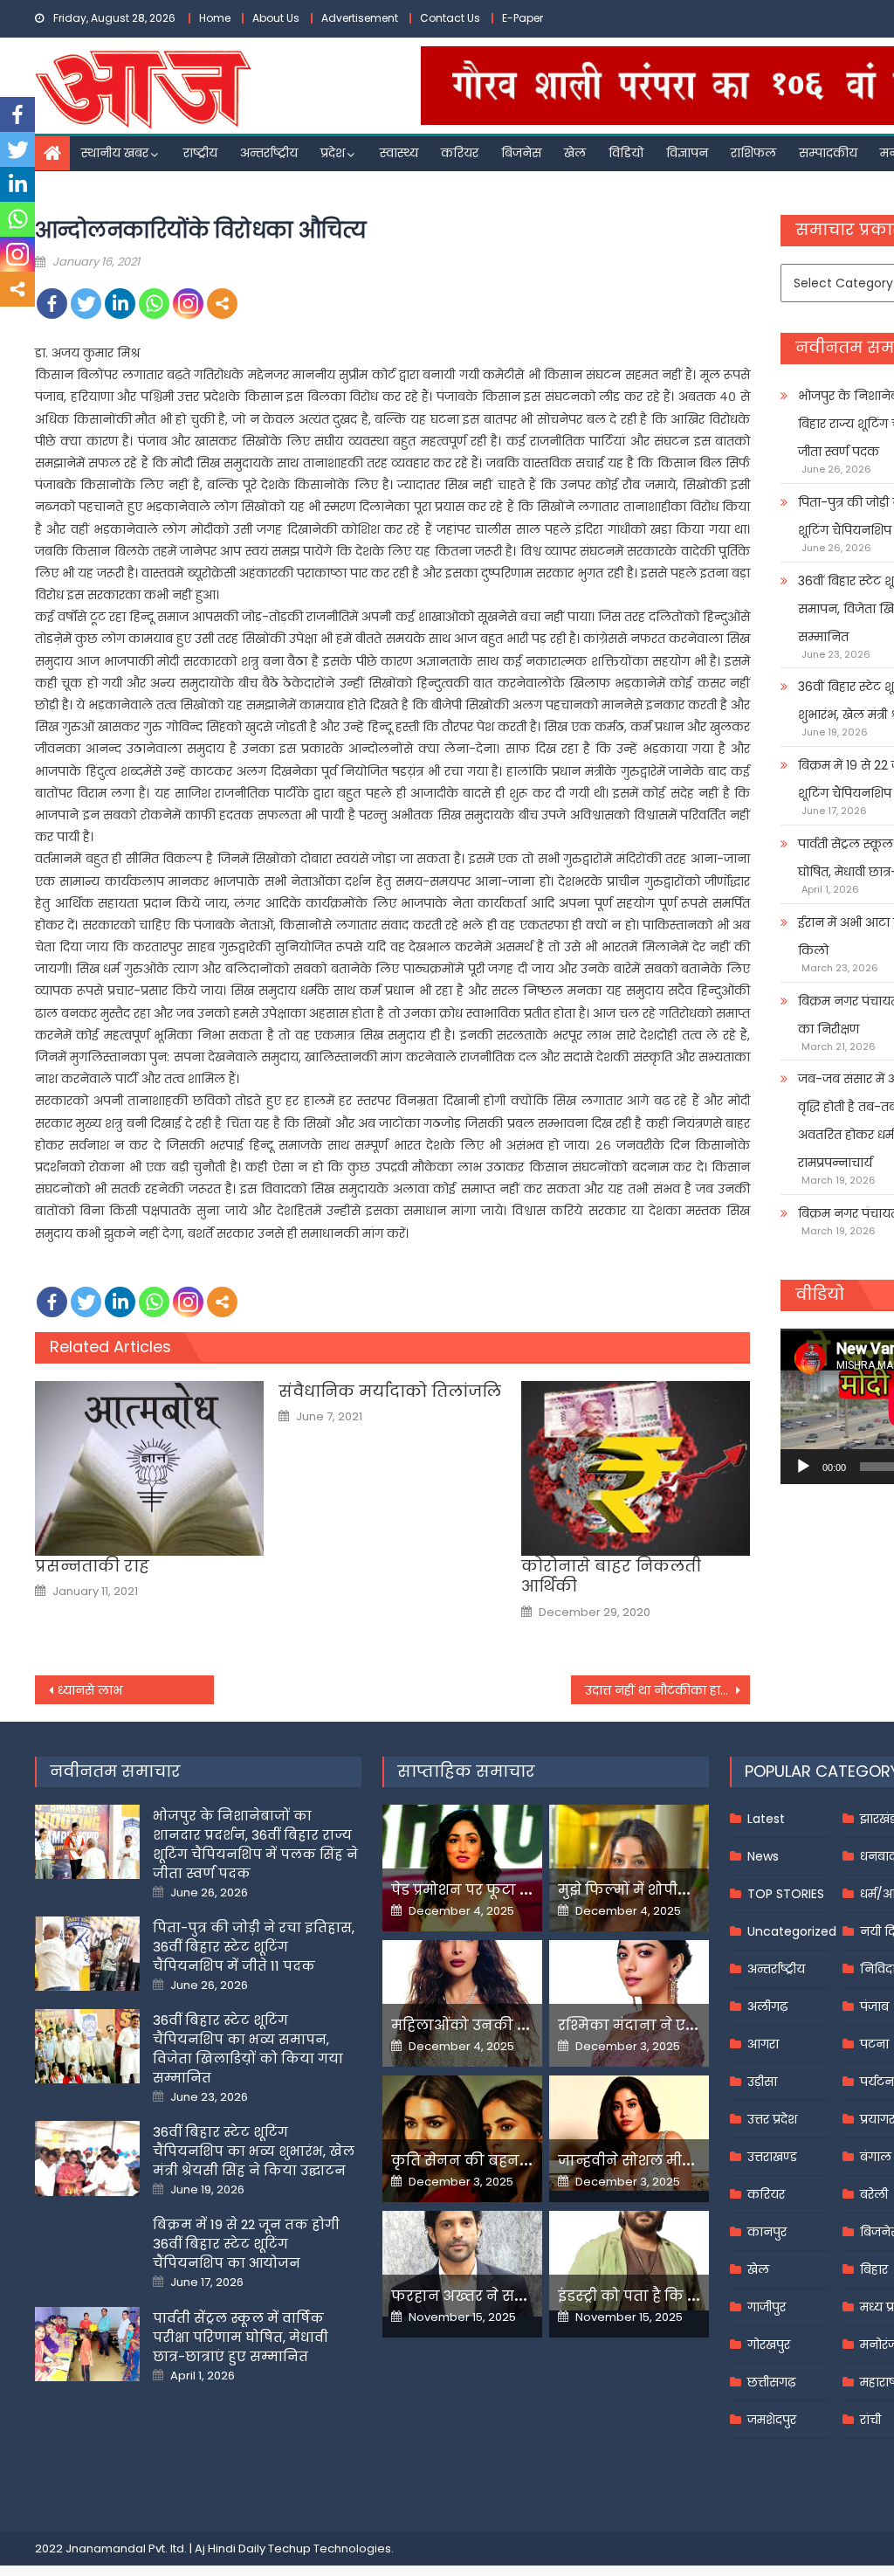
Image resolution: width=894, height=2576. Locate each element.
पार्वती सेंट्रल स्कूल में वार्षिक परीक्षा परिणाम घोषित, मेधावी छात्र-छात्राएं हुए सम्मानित (241, 2337)
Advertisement (360, 18)
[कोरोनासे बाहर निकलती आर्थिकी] (636, 1468)
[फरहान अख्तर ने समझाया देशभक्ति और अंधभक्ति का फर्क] (462, 2264)
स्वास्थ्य (399, 153)
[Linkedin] (120, 304)
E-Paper (523, 18)
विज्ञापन (687, 153)
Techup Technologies (330, 2548)
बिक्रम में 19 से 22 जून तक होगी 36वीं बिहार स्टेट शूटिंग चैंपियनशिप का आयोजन (246, 2244)
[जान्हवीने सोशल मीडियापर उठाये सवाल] (629, 2134)
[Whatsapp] (154, 304)
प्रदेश (333, 153)
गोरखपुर (769, 2345)
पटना (874, 2044)
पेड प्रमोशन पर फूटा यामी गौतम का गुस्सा (524, 1890)
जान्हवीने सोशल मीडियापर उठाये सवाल (685, 2161)
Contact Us (450, 18)
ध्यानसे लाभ (90, 1690)
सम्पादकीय (828, 153)
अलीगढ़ (767, 2006)
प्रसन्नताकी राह (92, 1566)
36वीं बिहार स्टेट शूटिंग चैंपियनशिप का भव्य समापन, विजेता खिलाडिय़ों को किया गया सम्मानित (248, 2049)
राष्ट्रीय (200, 153)
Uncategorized (792, 1931)
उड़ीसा (762, 2082)
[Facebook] (52, 304)
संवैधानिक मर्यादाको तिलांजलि (390, 1391)
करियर (460, 153)
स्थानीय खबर (115, 153)
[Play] (803, 1467)
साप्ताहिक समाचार (466, 1771)
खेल (575, 153)
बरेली (874, 2194)
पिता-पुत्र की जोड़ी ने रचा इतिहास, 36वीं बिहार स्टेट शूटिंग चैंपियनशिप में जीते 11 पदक (254, 1947)
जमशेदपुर (772, 2420)
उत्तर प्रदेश (772, 2119)
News (763, 1856)
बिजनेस (521, 153)
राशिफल (753, 153)
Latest (766, 1819)
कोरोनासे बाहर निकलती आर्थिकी (611, 1576)
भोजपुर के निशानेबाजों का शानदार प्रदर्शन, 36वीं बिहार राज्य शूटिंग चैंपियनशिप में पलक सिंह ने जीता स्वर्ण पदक (255, 1844)
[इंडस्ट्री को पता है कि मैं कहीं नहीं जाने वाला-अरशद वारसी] (629, 2261)
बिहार (874, 2269)
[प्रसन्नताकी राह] (149, 1468)
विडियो (626, 153)
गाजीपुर (767, 2307)
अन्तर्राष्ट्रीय (269, 153)
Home (215, 18)
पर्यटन (877, 2082)
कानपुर (767, 2232)
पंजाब (874, 2006)
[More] (222, 304)
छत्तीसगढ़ (771, 2382)
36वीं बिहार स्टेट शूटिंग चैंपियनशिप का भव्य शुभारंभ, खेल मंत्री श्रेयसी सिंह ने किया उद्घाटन (254, 2151)
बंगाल (876, 2157)
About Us (276, 18)
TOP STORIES (786, 1894)
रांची (870, 2420)
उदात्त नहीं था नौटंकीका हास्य (660, 1690)
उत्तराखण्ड (772, 2157)
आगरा (763, 2044)
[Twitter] (86, 304)
